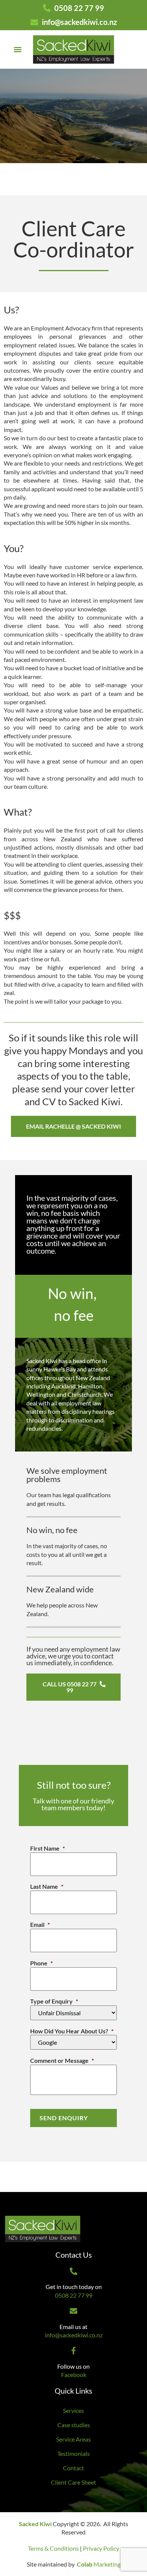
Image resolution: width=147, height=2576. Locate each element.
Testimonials (73, 2453)
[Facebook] (73, 2351)
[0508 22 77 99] (73, 2271)
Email (40, 1924)
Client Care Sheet (73, 2482)
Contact (73, 2468)
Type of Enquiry (54, 2001)
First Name (47, 1848)
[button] (18, 49)
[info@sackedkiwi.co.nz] (73, 2311)
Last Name (47, 1886)
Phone (41, 1963)
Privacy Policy (101, 2548)
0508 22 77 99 (74, 2295)
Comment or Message (62, 2060)
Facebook (74, 2375)
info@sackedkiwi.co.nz (74, 2335)
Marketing (99, 2564)
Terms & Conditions (53, 2548)
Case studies (74, 2425)
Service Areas (73, 2439)
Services (73, 2410)
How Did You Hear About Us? (72, 2031)
